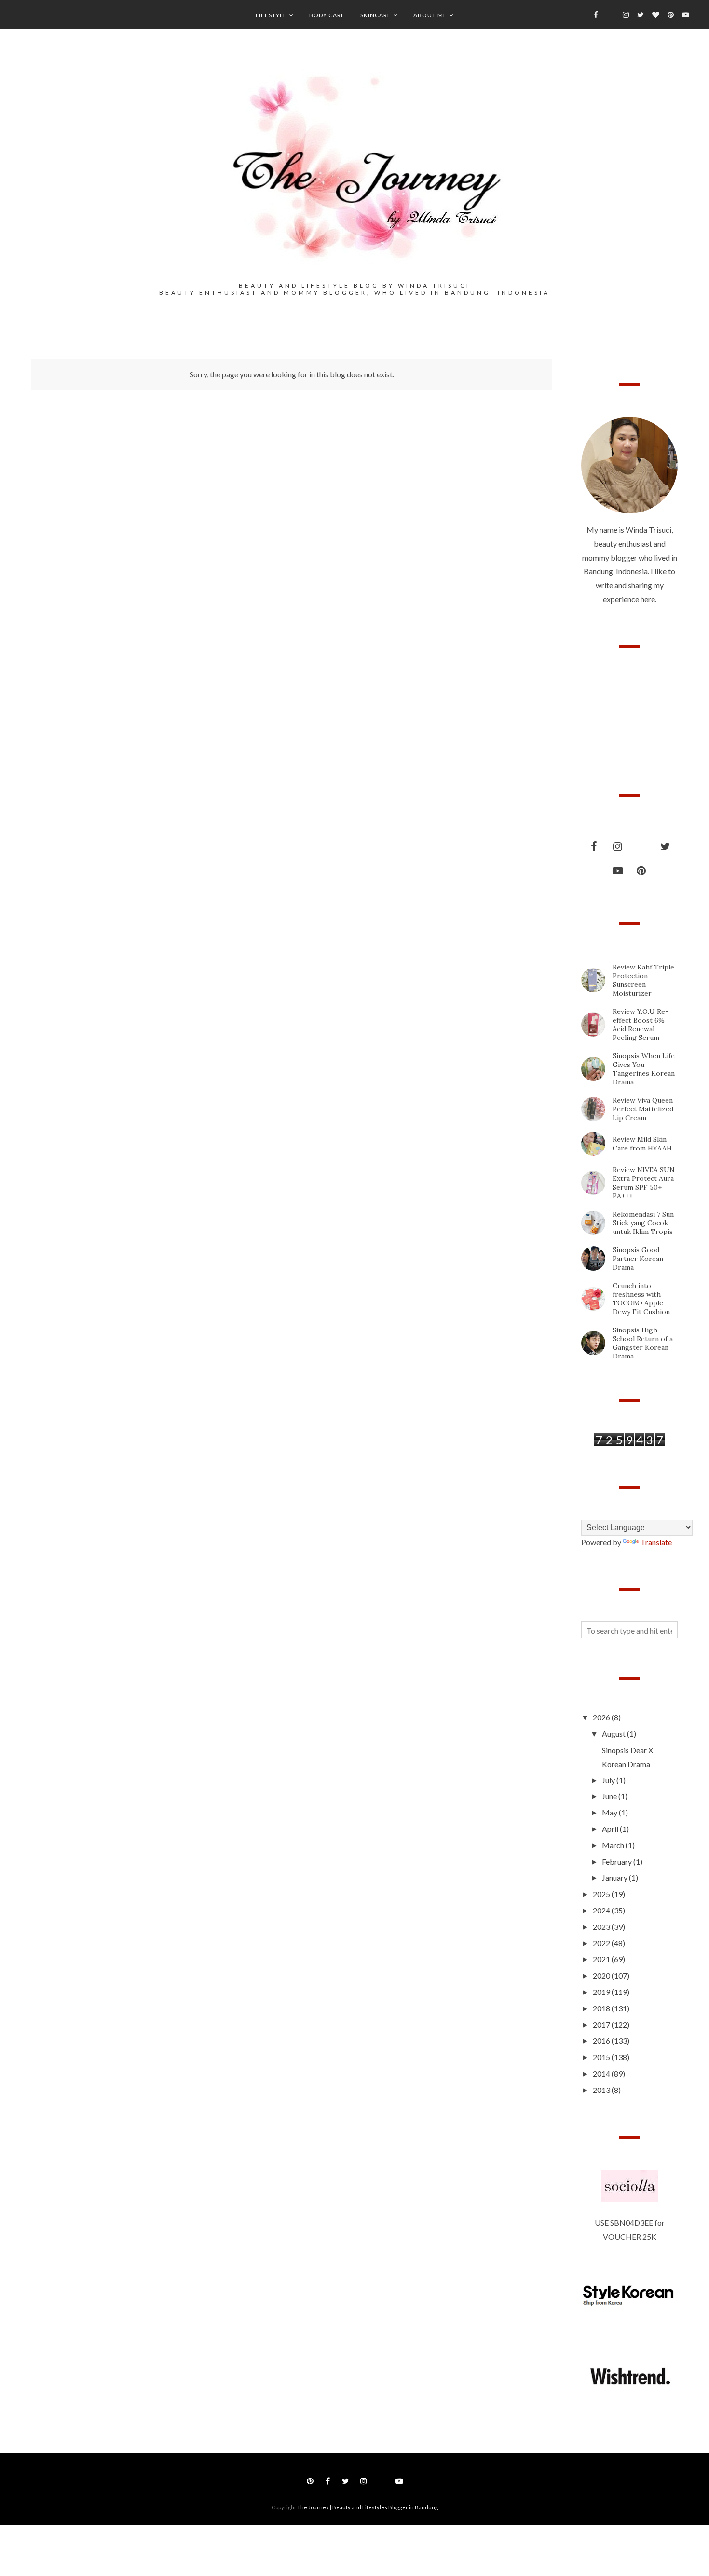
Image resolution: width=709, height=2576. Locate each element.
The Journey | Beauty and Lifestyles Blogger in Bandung (368, 2507)
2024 (602, 1910)
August (614, 1734)
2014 (602, 2073)
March (614, 1845)
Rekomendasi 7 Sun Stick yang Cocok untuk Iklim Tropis (643, 1223)
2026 (602, 1717)
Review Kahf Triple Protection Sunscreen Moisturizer (643, 980)
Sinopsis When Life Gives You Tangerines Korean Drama (644, 1069)
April (611, 1829)
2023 (602, 1927)
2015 (602, 2057)
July (609, 1780)
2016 (602, 2041)
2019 (602, 1992)
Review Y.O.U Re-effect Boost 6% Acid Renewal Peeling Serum (641, 1025)
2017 (602, 2025)
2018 (602, 2008)
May (610, 1812)
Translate (656, 1542)
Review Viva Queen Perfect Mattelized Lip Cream (643, 1109)
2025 (602, 1894)
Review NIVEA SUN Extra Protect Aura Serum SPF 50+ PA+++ (644, 1183)
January (615, 1877)
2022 (602, 1943)
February (618, 1862)
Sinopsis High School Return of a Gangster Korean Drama (643, 1343)
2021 (602, 1959)
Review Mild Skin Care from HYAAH (642, 1144)
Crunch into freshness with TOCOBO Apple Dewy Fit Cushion (641, 1299)
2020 (602, 1975)
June (610, 1796)
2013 (602, 2090)
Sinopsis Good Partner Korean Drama (638, 1259)
